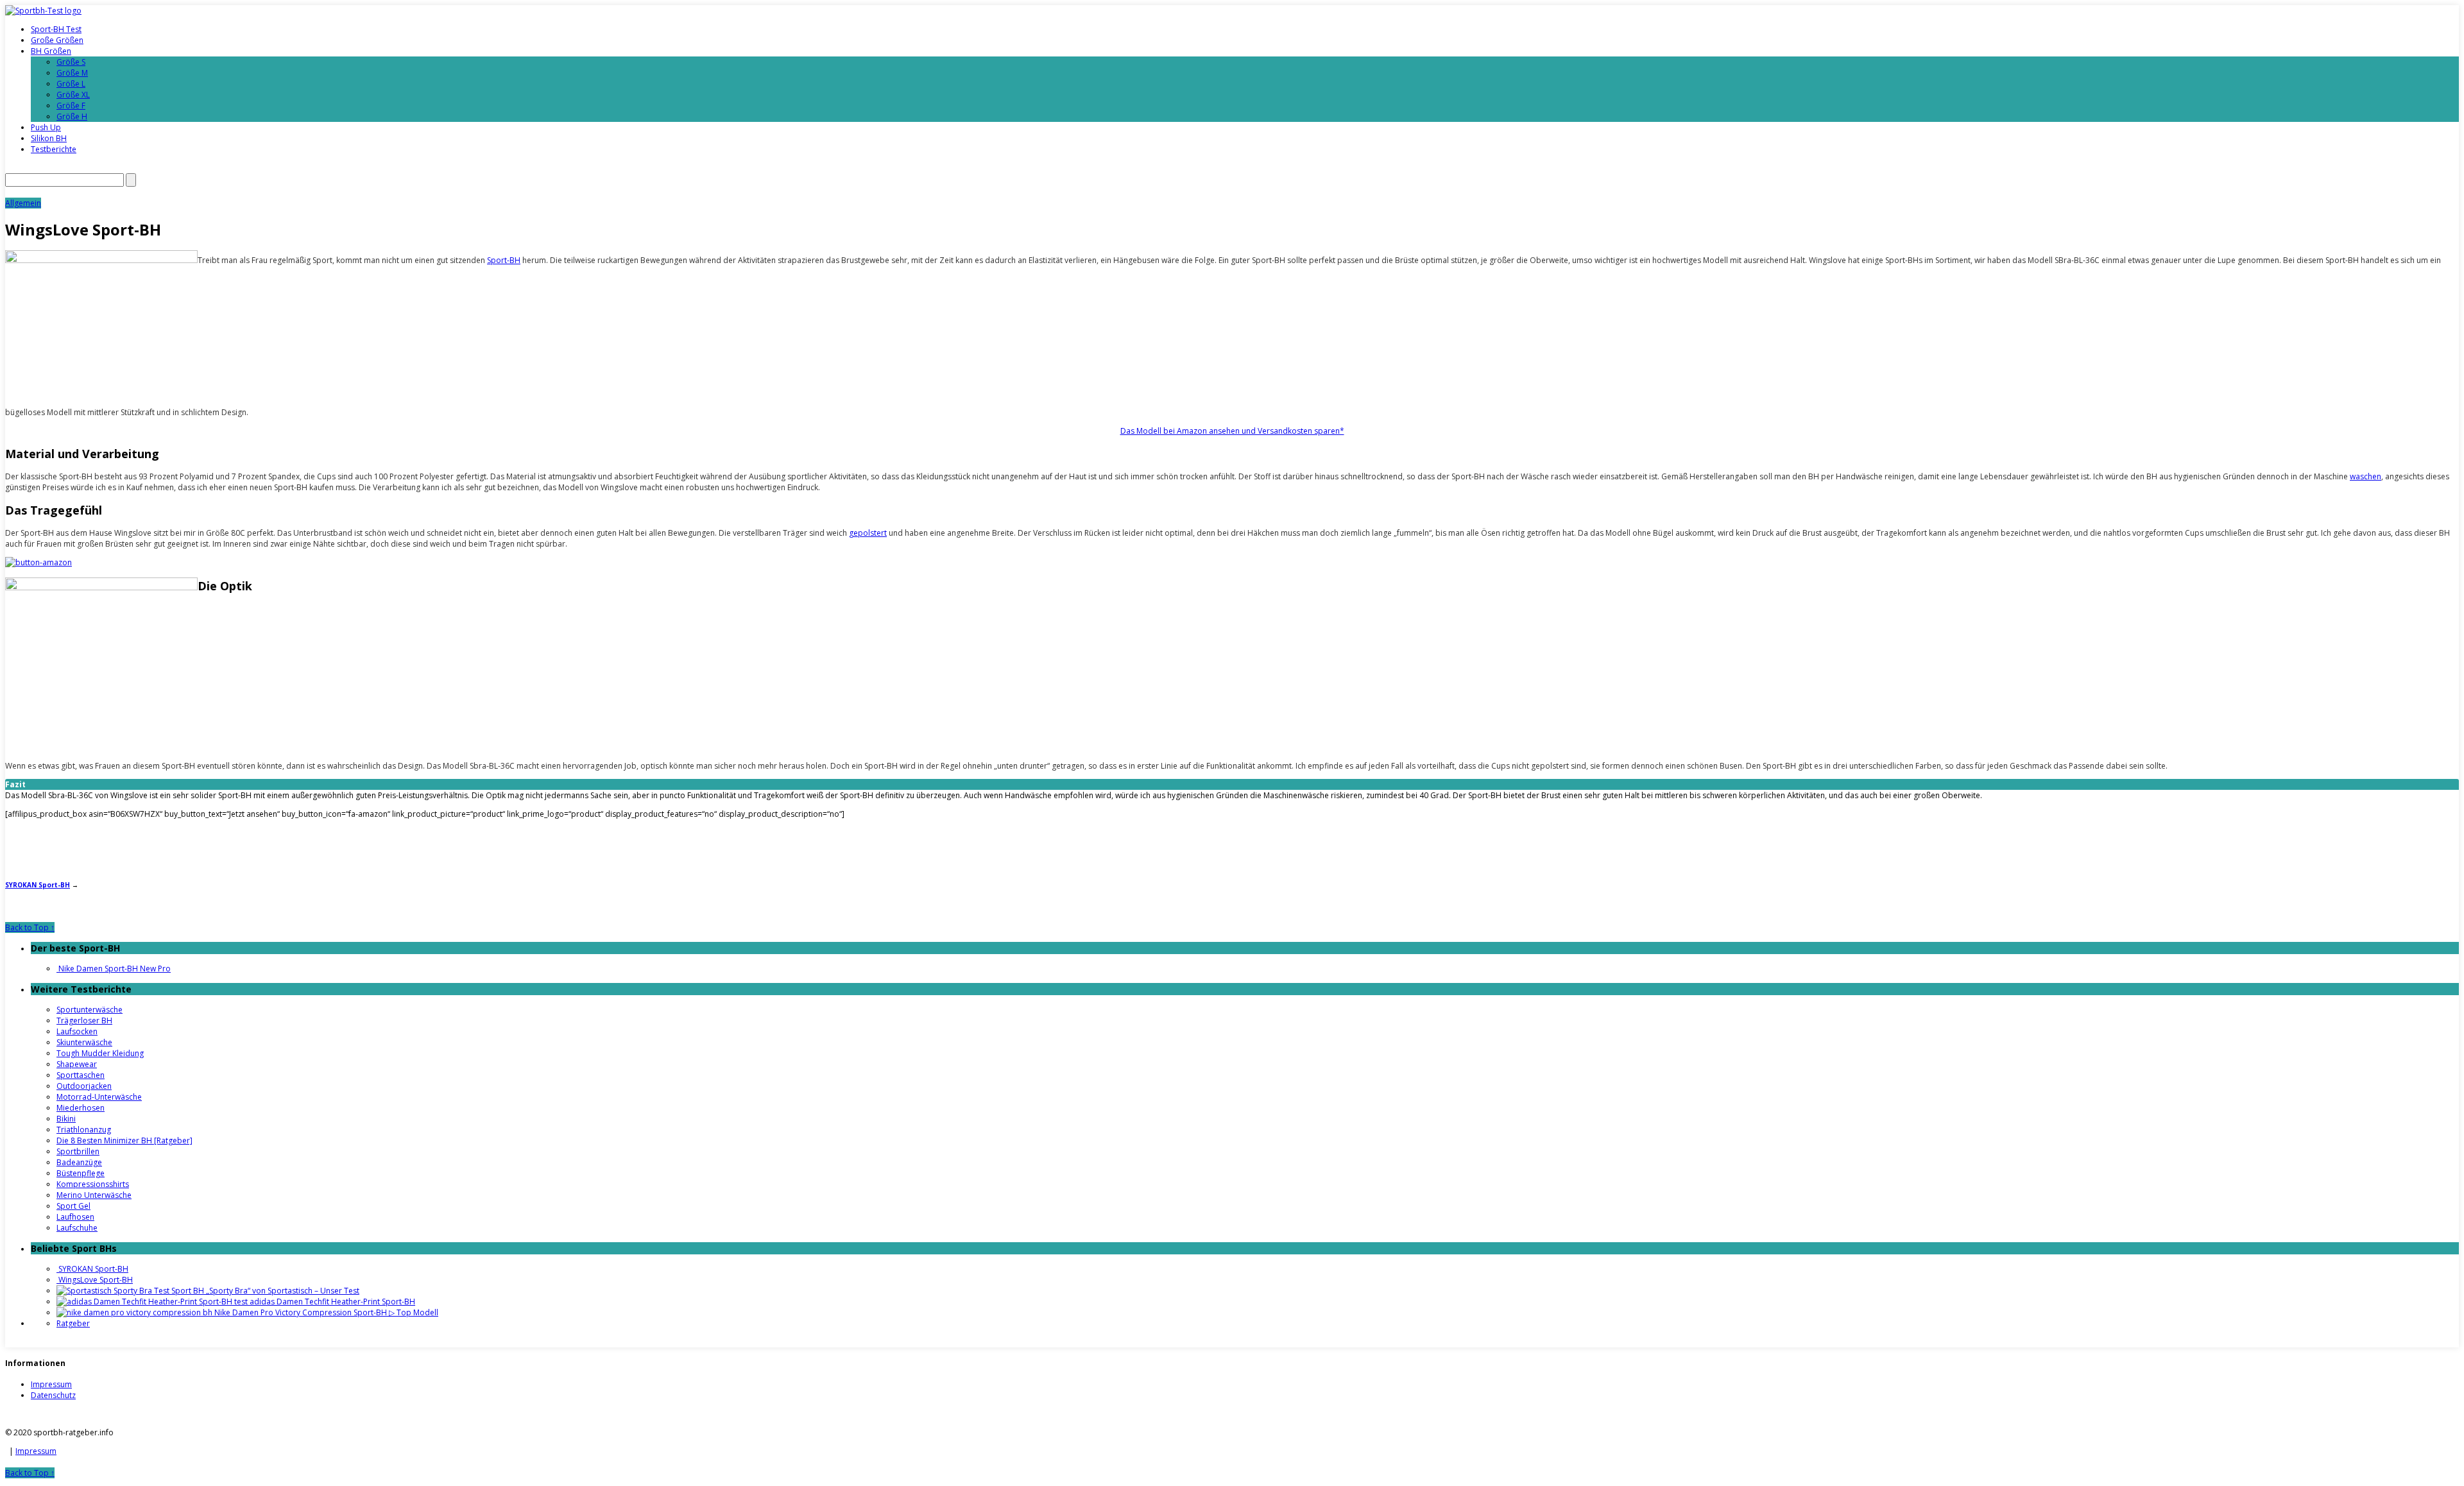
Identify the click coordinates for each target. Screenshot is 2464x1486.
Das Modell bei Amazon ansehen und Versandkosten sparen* (1232, 431)
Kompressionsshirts (93, 1184)
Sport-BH (504, 260)
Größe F (71, 106)
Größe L (71, 84)
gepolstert (868, 533)
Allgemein (23, 203)
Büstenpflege (81, 1173)
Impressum (51, 1384)
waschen (2366, 476)
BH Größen (51, 51)
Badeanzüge (79, 1162)
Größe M (72, 73)
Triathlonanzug (84, 1130)
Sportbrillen (78, 1151)
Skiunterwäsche (84, 1042)
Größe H (72, 116)
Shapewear (77, 1064)
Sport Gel (73, 1206)
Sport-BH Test (56, 29)
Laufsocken (77, 1031)
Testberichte (54, 149)
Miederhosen (81, 1108)
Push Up (46, 127)
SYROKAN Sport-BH (38, 885)
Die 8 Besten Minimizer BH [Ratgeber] (124, 1140)
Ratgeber (73, 1323)
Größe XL (73, 95)
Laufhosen (75, 1217)
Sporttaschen (81, 1075)
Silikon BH (49, 138)
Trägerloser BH (84, 1021)
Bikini (66, 1119)
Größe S (71, 62)
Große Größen (57, 40)
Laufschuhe (77, 1228)
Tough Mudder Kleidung (100, 1053)
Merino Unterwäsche (94, 1195)
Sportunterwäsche (90, 1010)
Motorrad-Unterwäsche (99, 1097)
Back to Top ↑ (30, 927)
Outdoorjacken (84, 1086)
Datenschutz (53, 1395)
